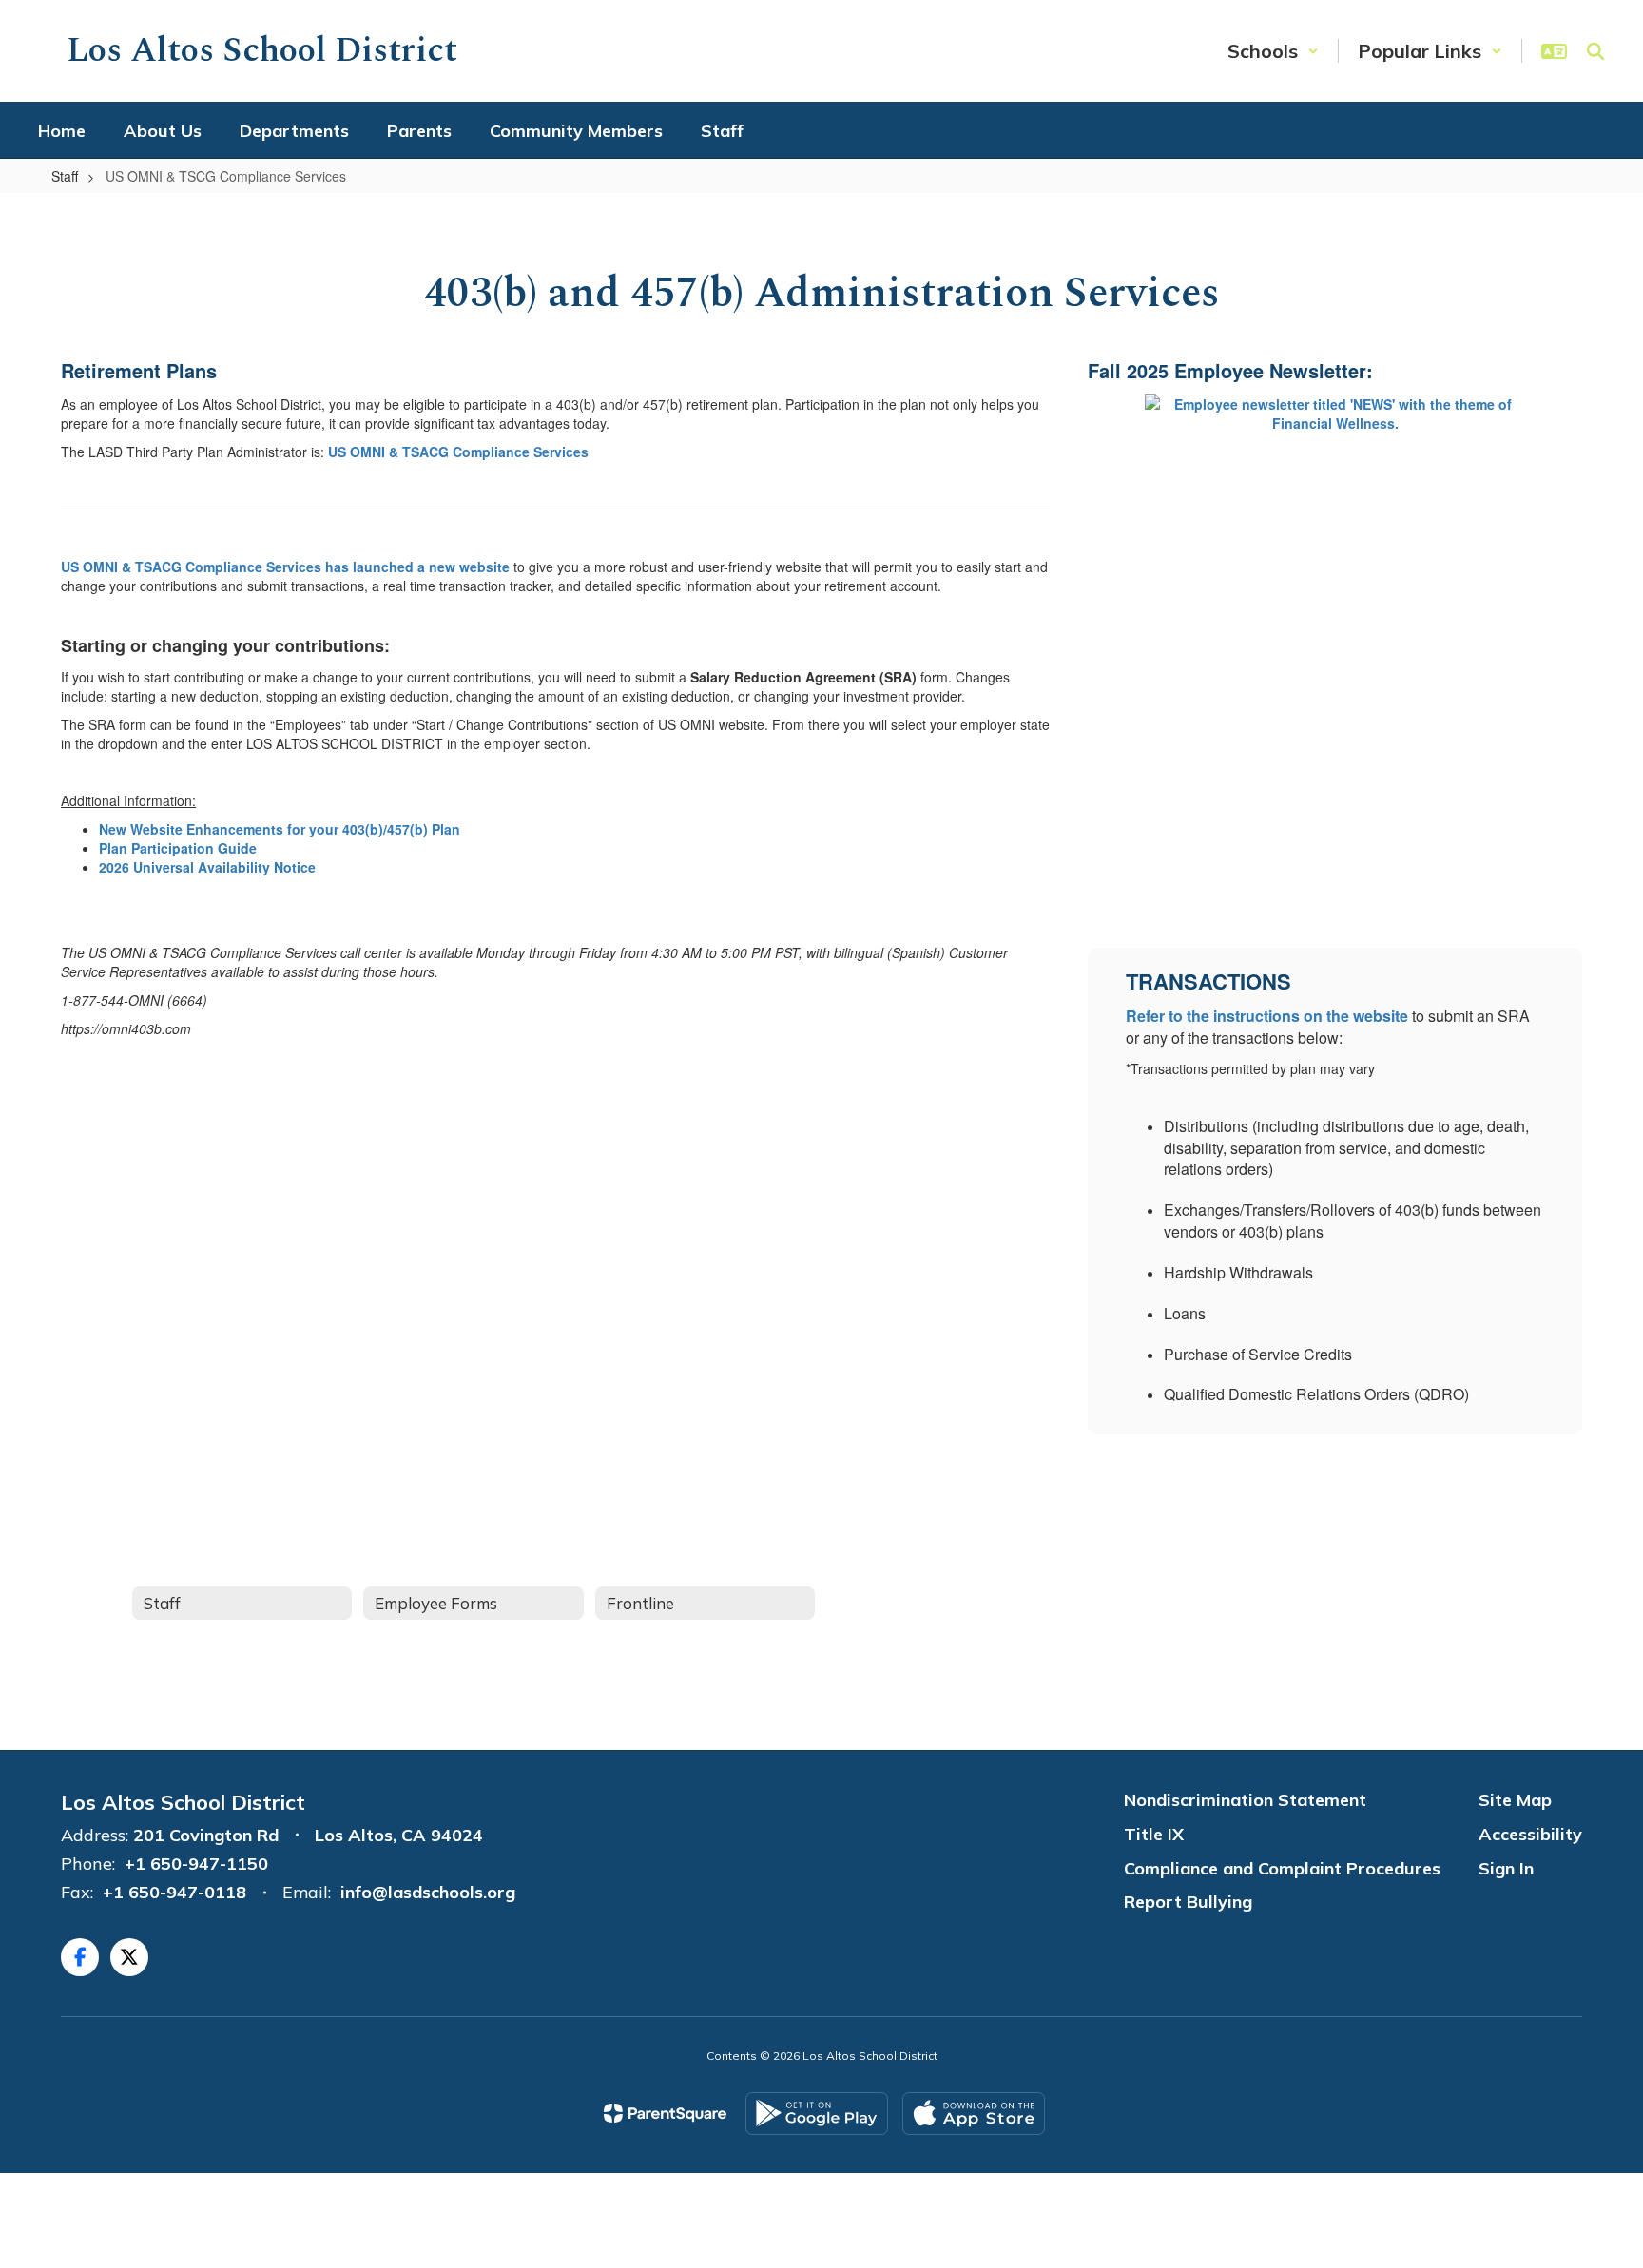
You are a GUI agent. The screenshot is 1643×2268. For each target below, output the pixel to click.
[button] (1273, 51)
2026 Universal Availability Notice (207, 867)
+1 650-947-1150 (196, 1864)
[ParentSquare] (665, 2113)
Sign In (1506, 1868)
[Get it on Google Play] (817, 2114)
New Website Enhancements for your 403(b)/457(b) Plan (280, 829)
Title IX (1154, 1834)
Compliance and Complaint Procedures (1282, 1868)
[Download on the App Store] (974, 2114)
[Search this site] (1595, 51)
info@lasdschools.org (428, 1892)
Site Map (1515, 1800)
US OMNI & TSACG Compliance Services (458, 452)
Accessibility (1530, 1834)
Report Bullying (1188, 1902)
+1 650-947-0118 (174, 1892)
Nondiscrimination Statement (1245, 1800)
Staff (65, 176)
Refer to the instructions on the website (1267, 1016)
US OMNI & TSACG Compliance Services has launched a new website (285, 567)
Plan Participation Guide (178, 848)
